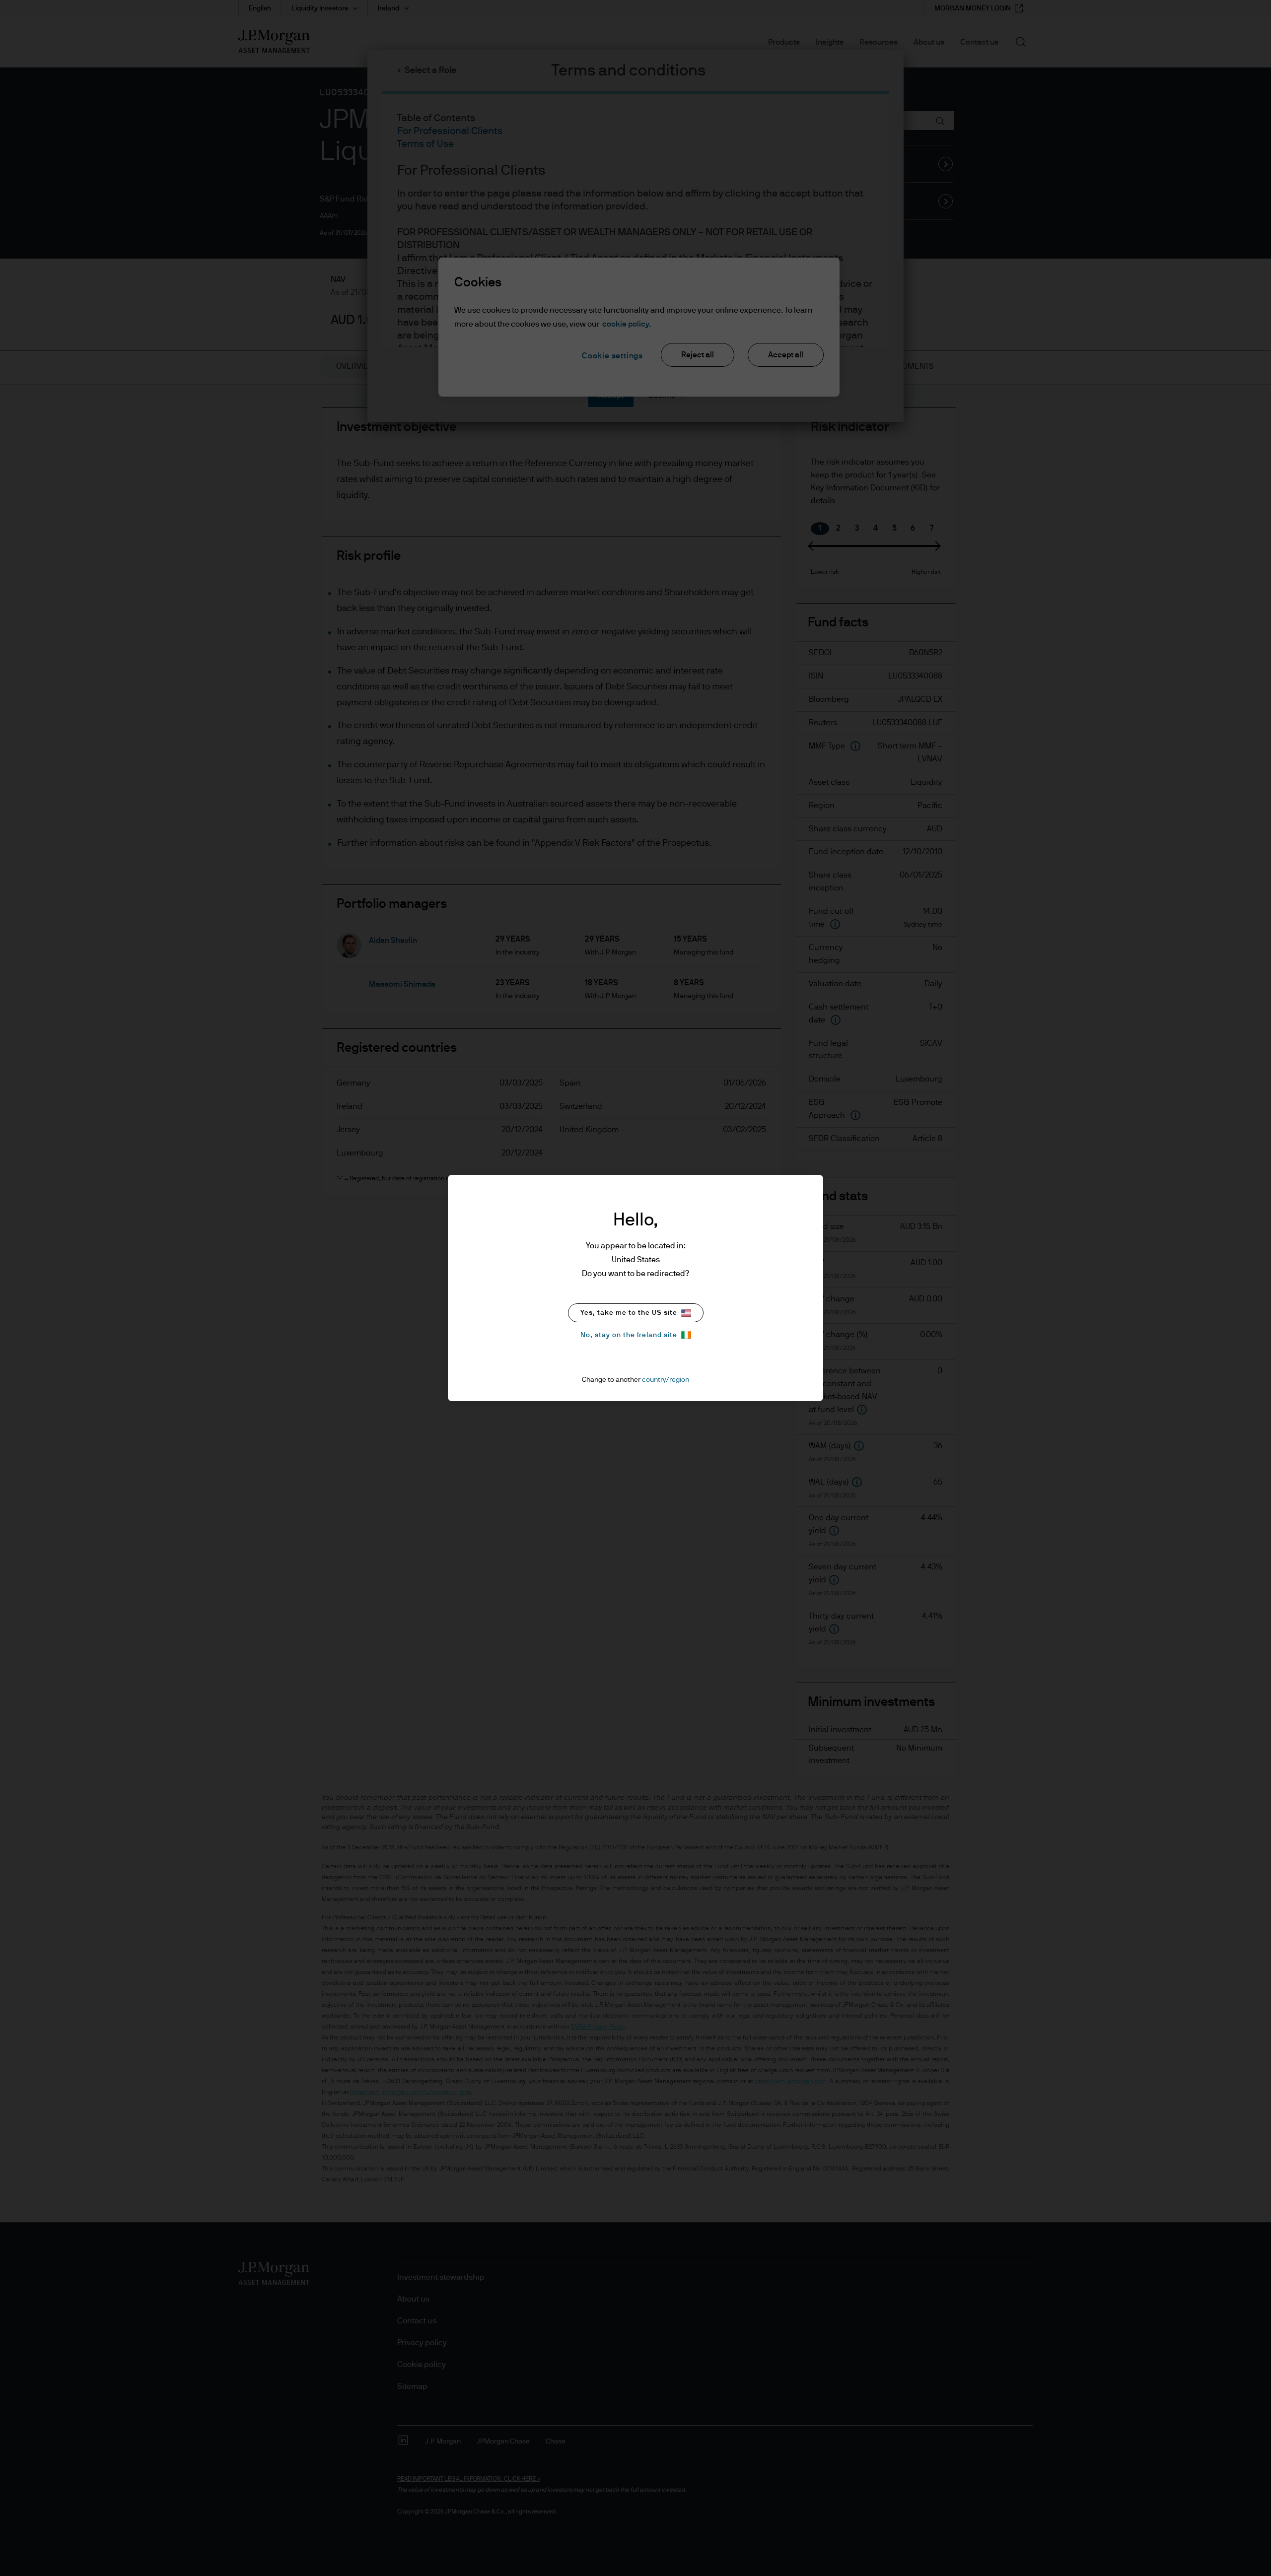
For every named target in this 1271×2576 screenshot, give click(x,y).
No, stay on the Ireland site (629, 1335)
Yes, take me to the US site (629, 1313)
